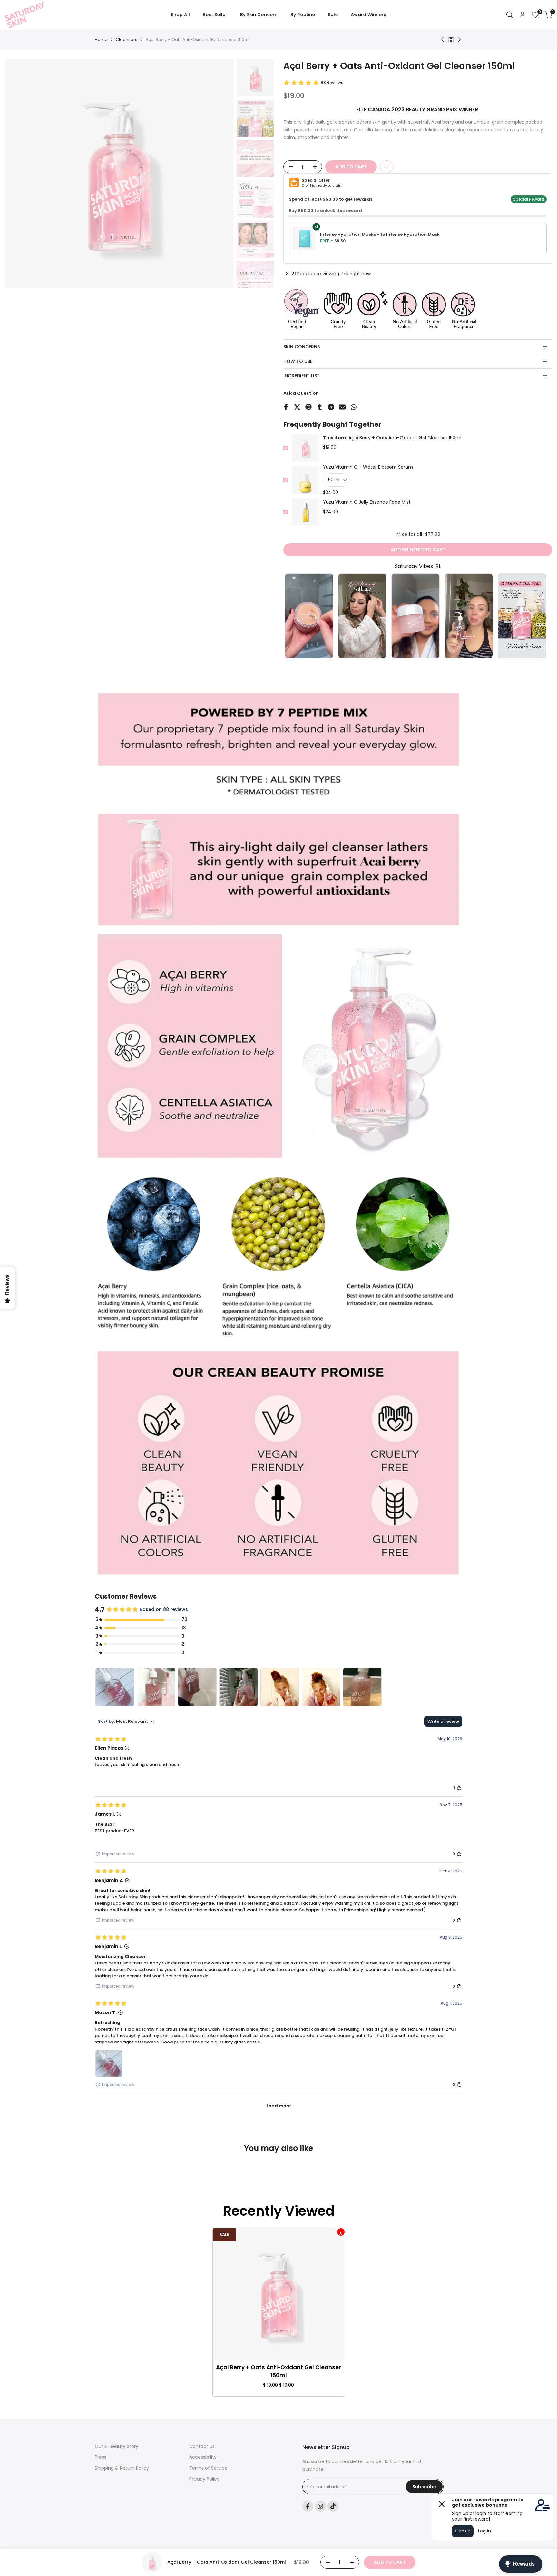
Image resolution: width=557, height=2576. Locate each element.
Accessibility (203, 2457)
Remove (341, 2232)
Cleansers (127, 40)
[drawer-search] (510, 15)
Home (101, 40)
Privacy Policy (204, 2479)
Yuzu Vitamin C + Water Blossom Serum (368, 467)
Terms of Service (208, 2468)
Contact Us (202, 2446)
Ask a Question (301, 393)
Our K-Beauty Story (117, 2446)
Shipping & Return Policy (122, 2468)
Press (101, 2457)
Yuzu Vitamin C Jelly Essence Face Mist (367, 502)
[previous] (18, 174)
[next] (220, 174)
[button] (386, 167)
